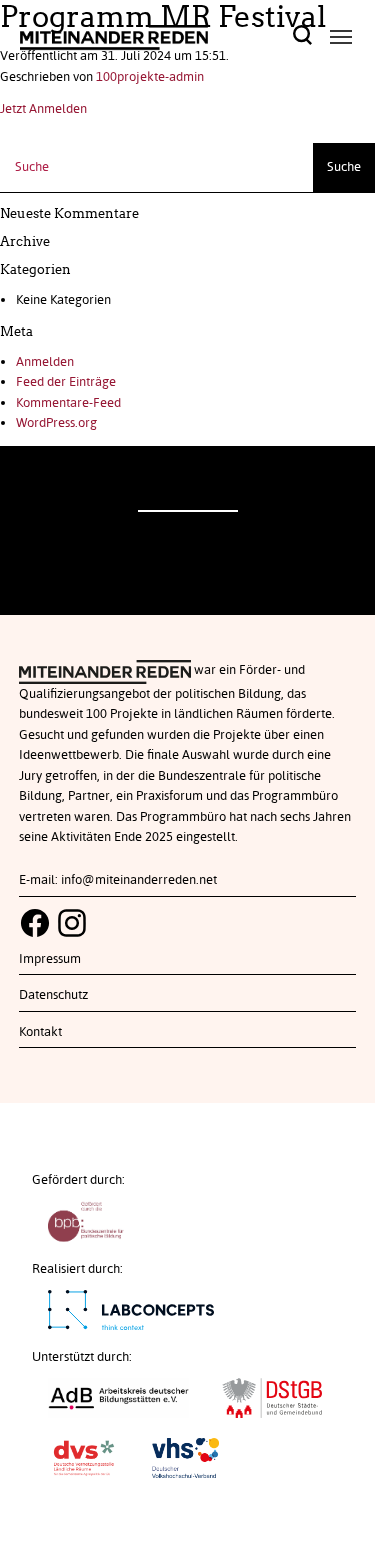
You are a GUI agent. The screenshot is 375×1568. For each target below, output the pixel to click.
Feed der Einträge (66, 382)
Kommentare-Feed (68, 403)
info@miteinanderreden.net (139, 880)
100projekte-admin (150, 77)
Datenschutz (53, 995)
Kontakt (40, 1032)
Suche (344, 167)
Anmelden (45, 362)
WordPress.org (56, 423)
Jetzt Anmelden (43, 109)
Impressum (50, 959)
